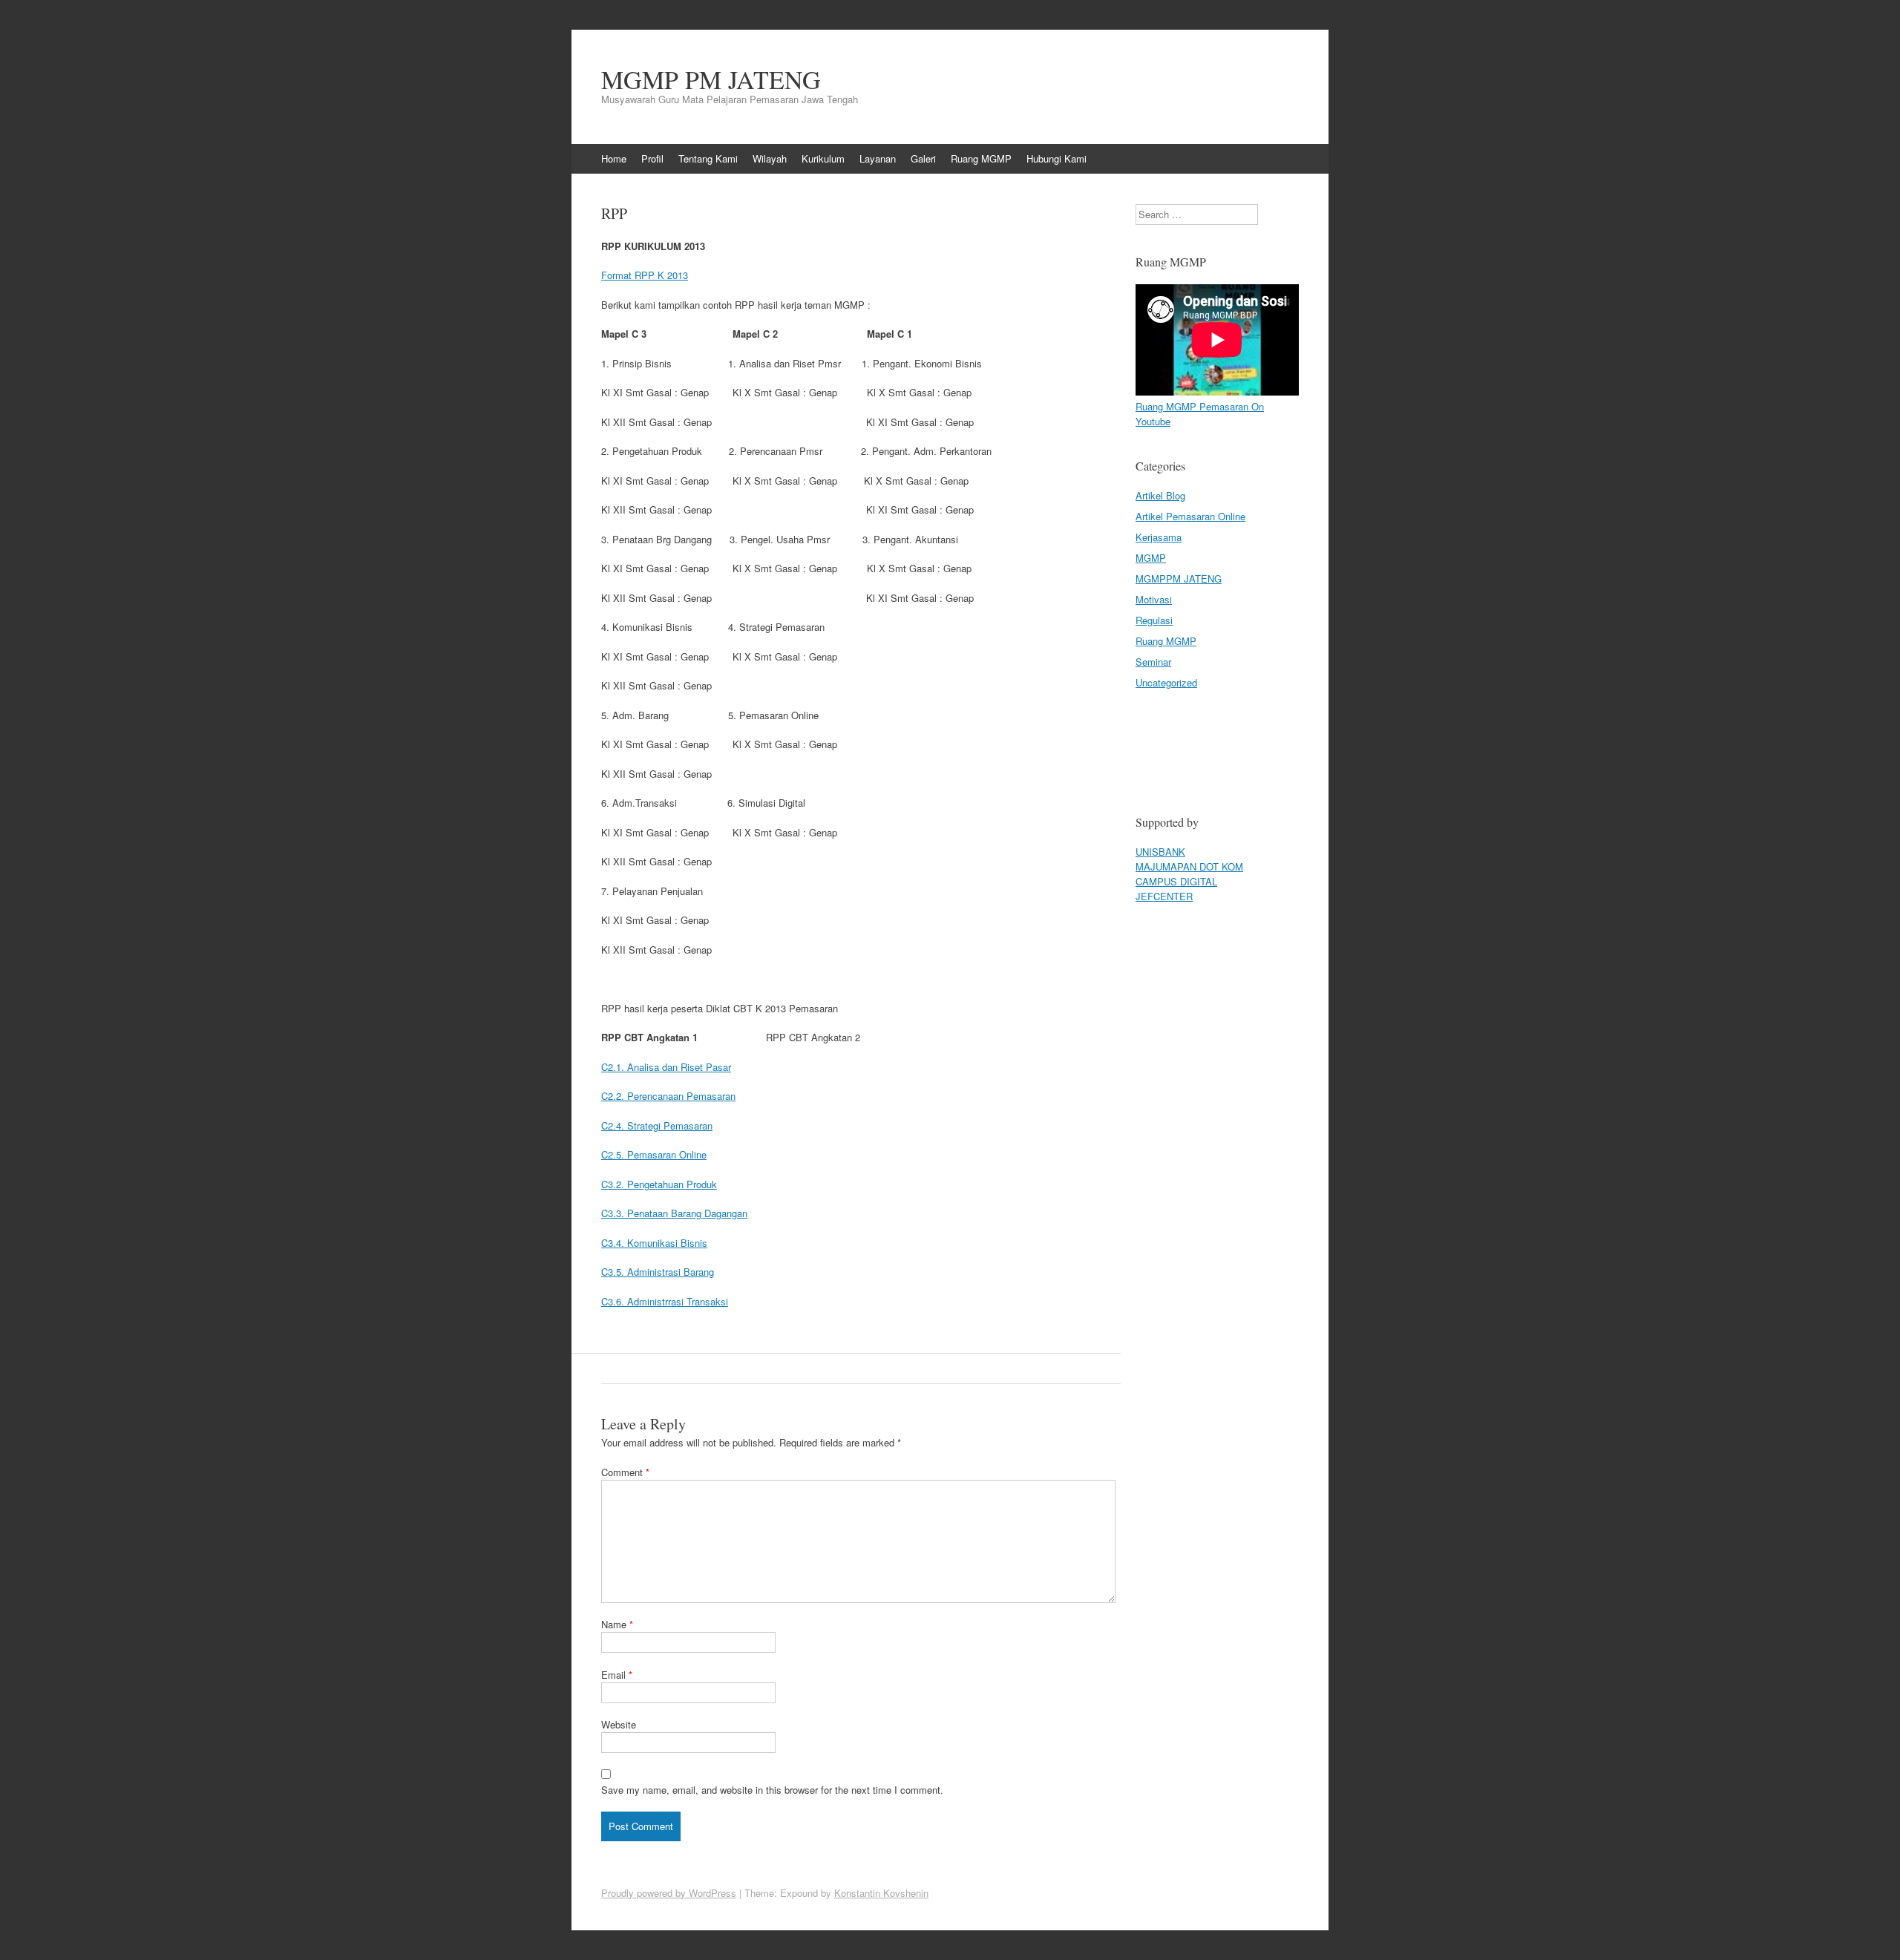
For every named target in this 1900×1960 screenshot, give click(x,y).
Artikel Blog (1160, 495)
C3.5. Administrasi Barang (658, 1272)
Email (617, 1675)
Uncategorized (1166, 682)
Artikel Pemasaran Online (1190, 516)
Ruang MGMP (981, 158)
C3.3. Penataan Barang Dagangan (674, 1213)
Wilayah (770, 158)
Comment (625, 1472)
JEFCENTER (1164, 896)
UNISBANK (1160, 852)
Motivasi (1154, 599)
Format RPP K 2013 (645, 275)
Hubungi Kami (1057, 158)
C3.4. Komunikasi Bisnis (654, 1243)
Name (617, 1624)
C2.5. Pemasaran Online (654, 1154)
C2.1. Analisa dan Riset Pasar (666, 1067)
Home (614, 158)
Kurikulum (823, 158)
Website (619, 1724)
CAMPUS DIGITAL (1176, 881)
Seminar (1153, 662)
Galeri (923, 158)
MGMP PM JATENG (711, 79)
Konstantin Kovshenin (881, 1893)
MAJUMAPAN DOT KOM (1189, 866)
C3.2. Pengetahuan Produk (659, 1184)
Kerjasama (1159, 537)
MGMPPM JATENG (1179, 579)
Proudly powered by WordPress (669, 1893)
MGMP (1151, 558)
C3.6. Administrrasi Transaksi (665, 1301)
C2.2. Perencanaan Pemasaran (668, 1096)
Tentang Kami (708, 158)
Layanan (878, 158)
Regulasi (1154, 620)
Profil (652, 158)
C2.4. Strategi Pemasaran (657, 1125)
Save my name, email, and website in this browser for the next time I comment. (772, 1790)
